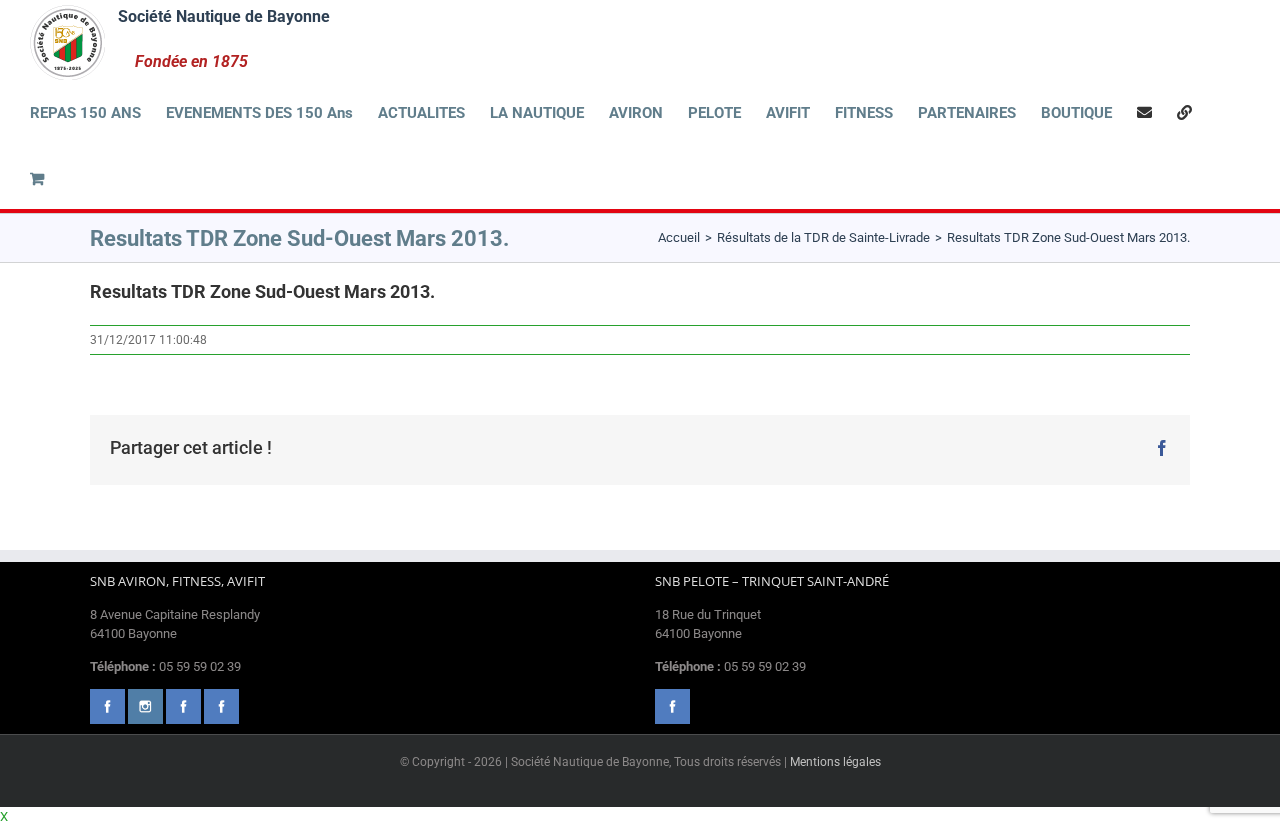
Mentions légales (835, 762)
